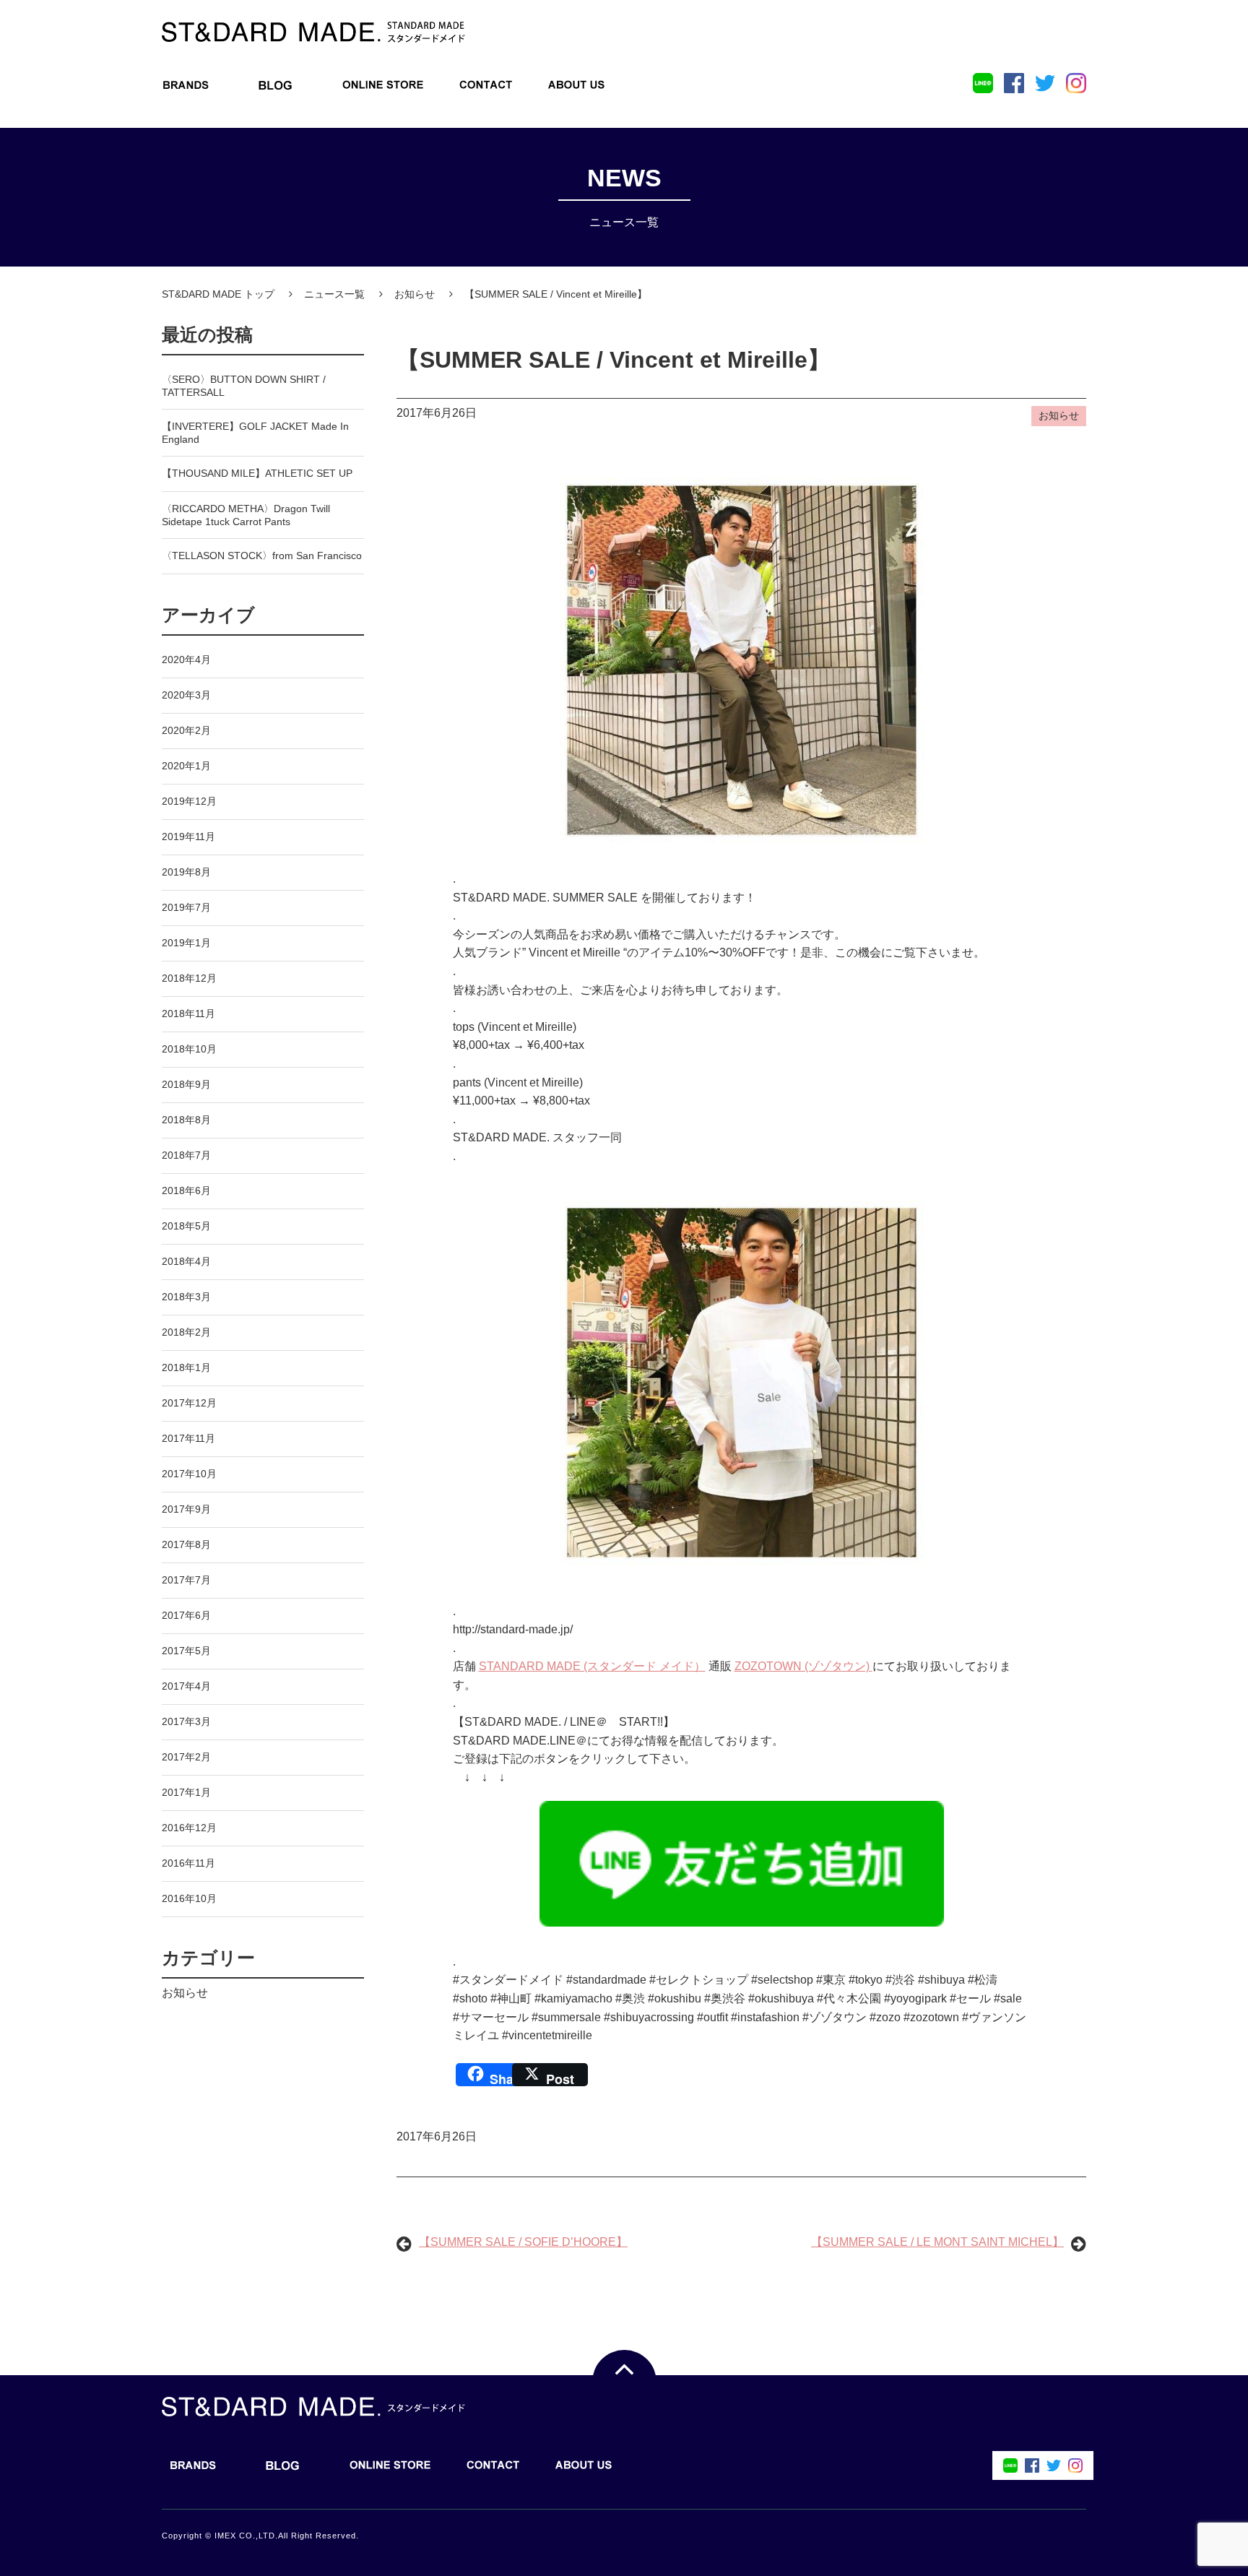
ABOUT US (576, 89)
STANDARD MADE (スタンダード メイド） (592, 1666)
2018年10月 (189, 1049)
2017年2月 (186, 1757)
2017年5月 (186, 1651)
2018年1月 (186, 1367)
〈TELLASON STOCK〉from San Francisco (262, 556)
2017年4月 (186, 1686)
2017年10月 (189, 1474)
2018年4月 (186, 1261)
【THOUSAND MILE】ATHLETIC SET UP (257, 473)
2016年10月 (189, 1898)
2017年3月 (186, 1721)
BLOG (275, 89)
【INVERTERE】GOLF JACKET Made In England (255, 433)
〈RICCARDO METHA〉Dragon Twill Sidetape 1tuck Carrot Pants (246, 515)
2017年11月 (188, 1438)
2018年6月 (186, 1190)
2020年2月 (186, 730)
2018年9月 (186, 1084)
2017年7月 (186, 1580)
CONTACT (486, 89)
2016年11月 (188, 1863)
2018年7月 (186, 1155)
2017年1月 (186, 1792)
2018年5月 (186, 1226)
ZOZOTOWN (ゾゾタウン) (803, 1666)
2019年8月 (186, 872)
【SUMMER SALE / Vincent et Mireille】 (614, 360)
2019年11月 (188, 837)
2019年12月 (189, 801)
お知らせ (185, 1993)
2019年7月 (186, 907)
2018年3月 (186, 1297)
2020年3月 (186, 695)
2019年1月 (186, 943)
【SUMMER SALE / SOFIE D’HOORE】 (523, 2242)
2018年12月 (189, 978)
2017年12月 (189, 1403)
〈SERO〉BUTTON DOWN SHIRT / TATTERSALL (244, 386)
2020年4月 (186, 660)
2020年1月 (186, 766)
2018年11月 (188, 1013)
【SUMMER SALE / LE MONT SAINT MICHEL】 (937, 2242)
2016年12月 (189, 1828)
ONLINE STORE (383, 89)
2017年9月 (186, 1509)
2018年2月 (186, 1332)
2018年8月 (186, 1120)
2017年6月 (186, 1615)
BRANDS (186, 89)
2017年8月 (186, 1544)
